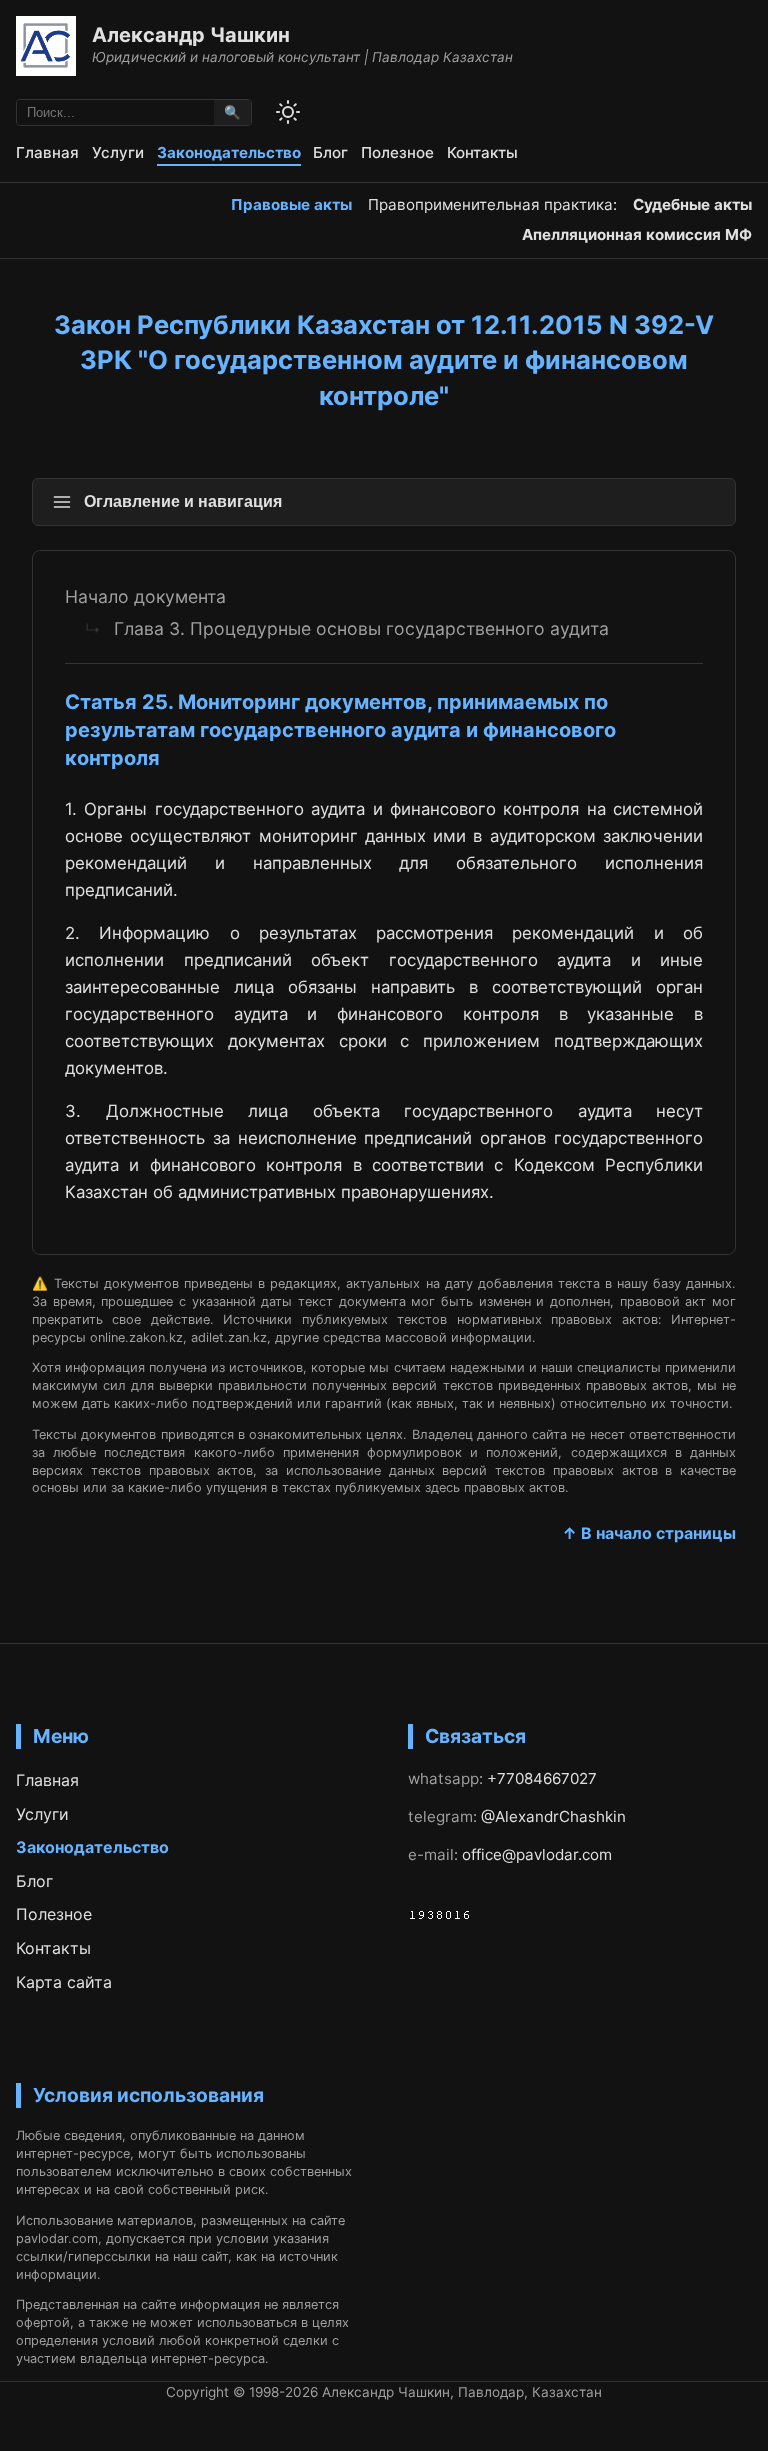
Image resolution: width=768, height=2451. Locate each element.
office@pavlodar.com (537, 1854)
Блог (330, 152)
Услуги (118, 152)
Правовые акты (291, 204)
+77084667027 (542, 1778)
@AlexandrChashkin (553, 1816)
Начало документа (145, 596)
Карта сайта (64, 1982)
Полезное (397, 152)
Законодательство (229, 152)
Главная (47, 152)
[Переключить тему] (288, 112)
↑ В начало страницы (649, 1533)
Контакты (482, 152)
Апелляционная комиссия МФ (637, 234)
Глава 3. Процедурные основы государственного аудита (361, 628)
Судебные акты (692, 204)
